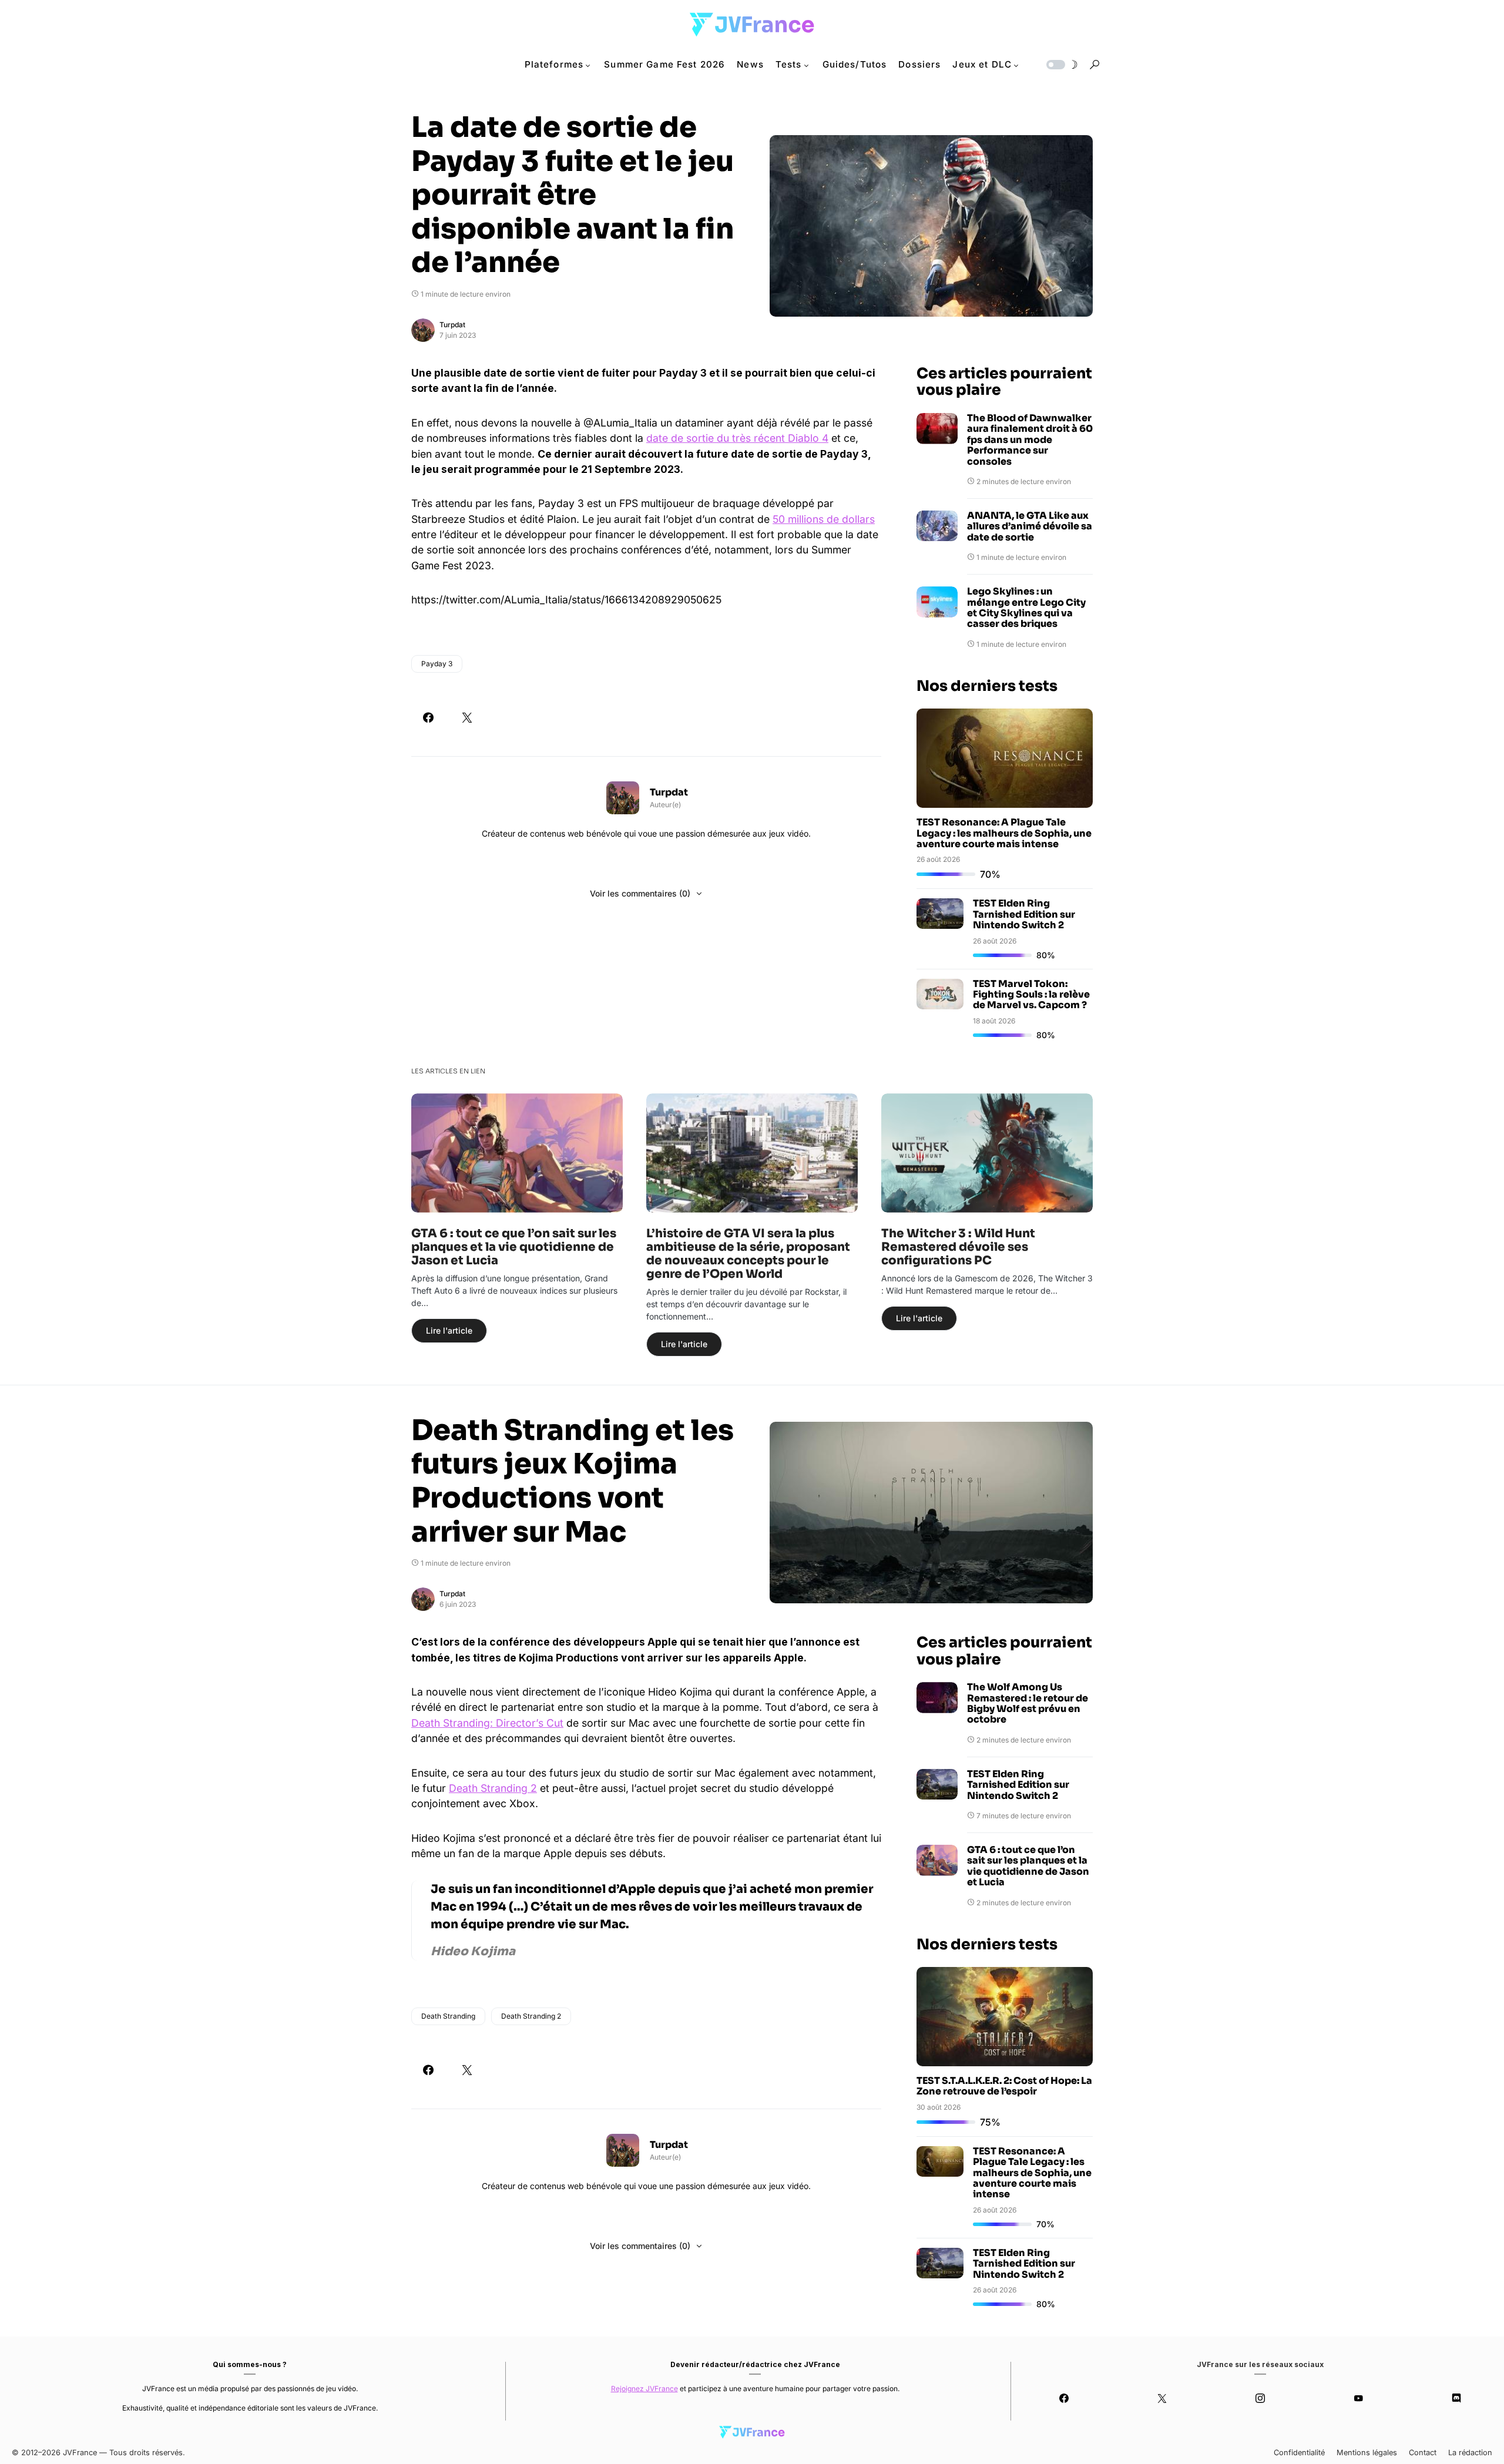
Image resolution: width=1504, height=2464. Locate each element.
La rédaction (1470, 2453)
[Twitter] (1162, 2398)
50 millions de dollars (824, 519)
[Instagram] (1260, 2398)
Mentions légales (1367, 2453)
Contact (1423, 2453)
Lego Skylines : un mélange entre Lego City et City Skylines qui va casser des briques (1026, 608)
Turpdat (452, 325)
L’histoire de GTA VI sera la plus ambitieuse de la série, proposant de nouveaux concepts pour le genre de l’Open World (748, 1254)
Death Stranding (448, 2016)
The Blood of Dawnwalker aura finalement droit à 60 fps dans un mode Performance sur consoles (1030, 440)
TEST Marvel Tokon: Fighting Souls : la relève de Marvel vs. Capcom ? (1031, 995)
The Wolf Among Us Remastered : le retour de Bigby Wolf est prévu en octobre (1028, 1704)
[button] (1061, 65)
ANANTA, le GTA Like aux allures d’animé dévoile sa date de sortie (1030, 527)
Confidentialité (1299, 2453)
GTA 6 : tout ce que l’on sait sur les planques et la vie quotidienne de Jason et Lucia (514, 1247)
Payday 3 (437, 664)
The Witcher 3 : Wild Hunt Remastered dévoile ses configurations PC (958, 1247)
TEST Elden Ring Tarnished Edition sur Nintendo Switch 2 (1024, 914)
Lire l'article (449, 1330)
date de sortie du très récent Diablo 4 (737, 438)
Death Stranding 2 (493, 1788)
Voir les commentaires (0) (640, 893)
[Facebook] (1064, 2398)
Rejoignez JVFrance (644, 2389)
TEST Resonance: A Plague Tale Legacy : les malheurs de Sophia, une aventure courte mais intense (1004, 833)
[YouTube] (1358, 2398)
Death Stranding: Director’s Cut (487, 1723)
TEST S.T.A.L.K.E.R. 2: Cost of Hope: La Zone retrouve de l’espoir (1004, 2086)
